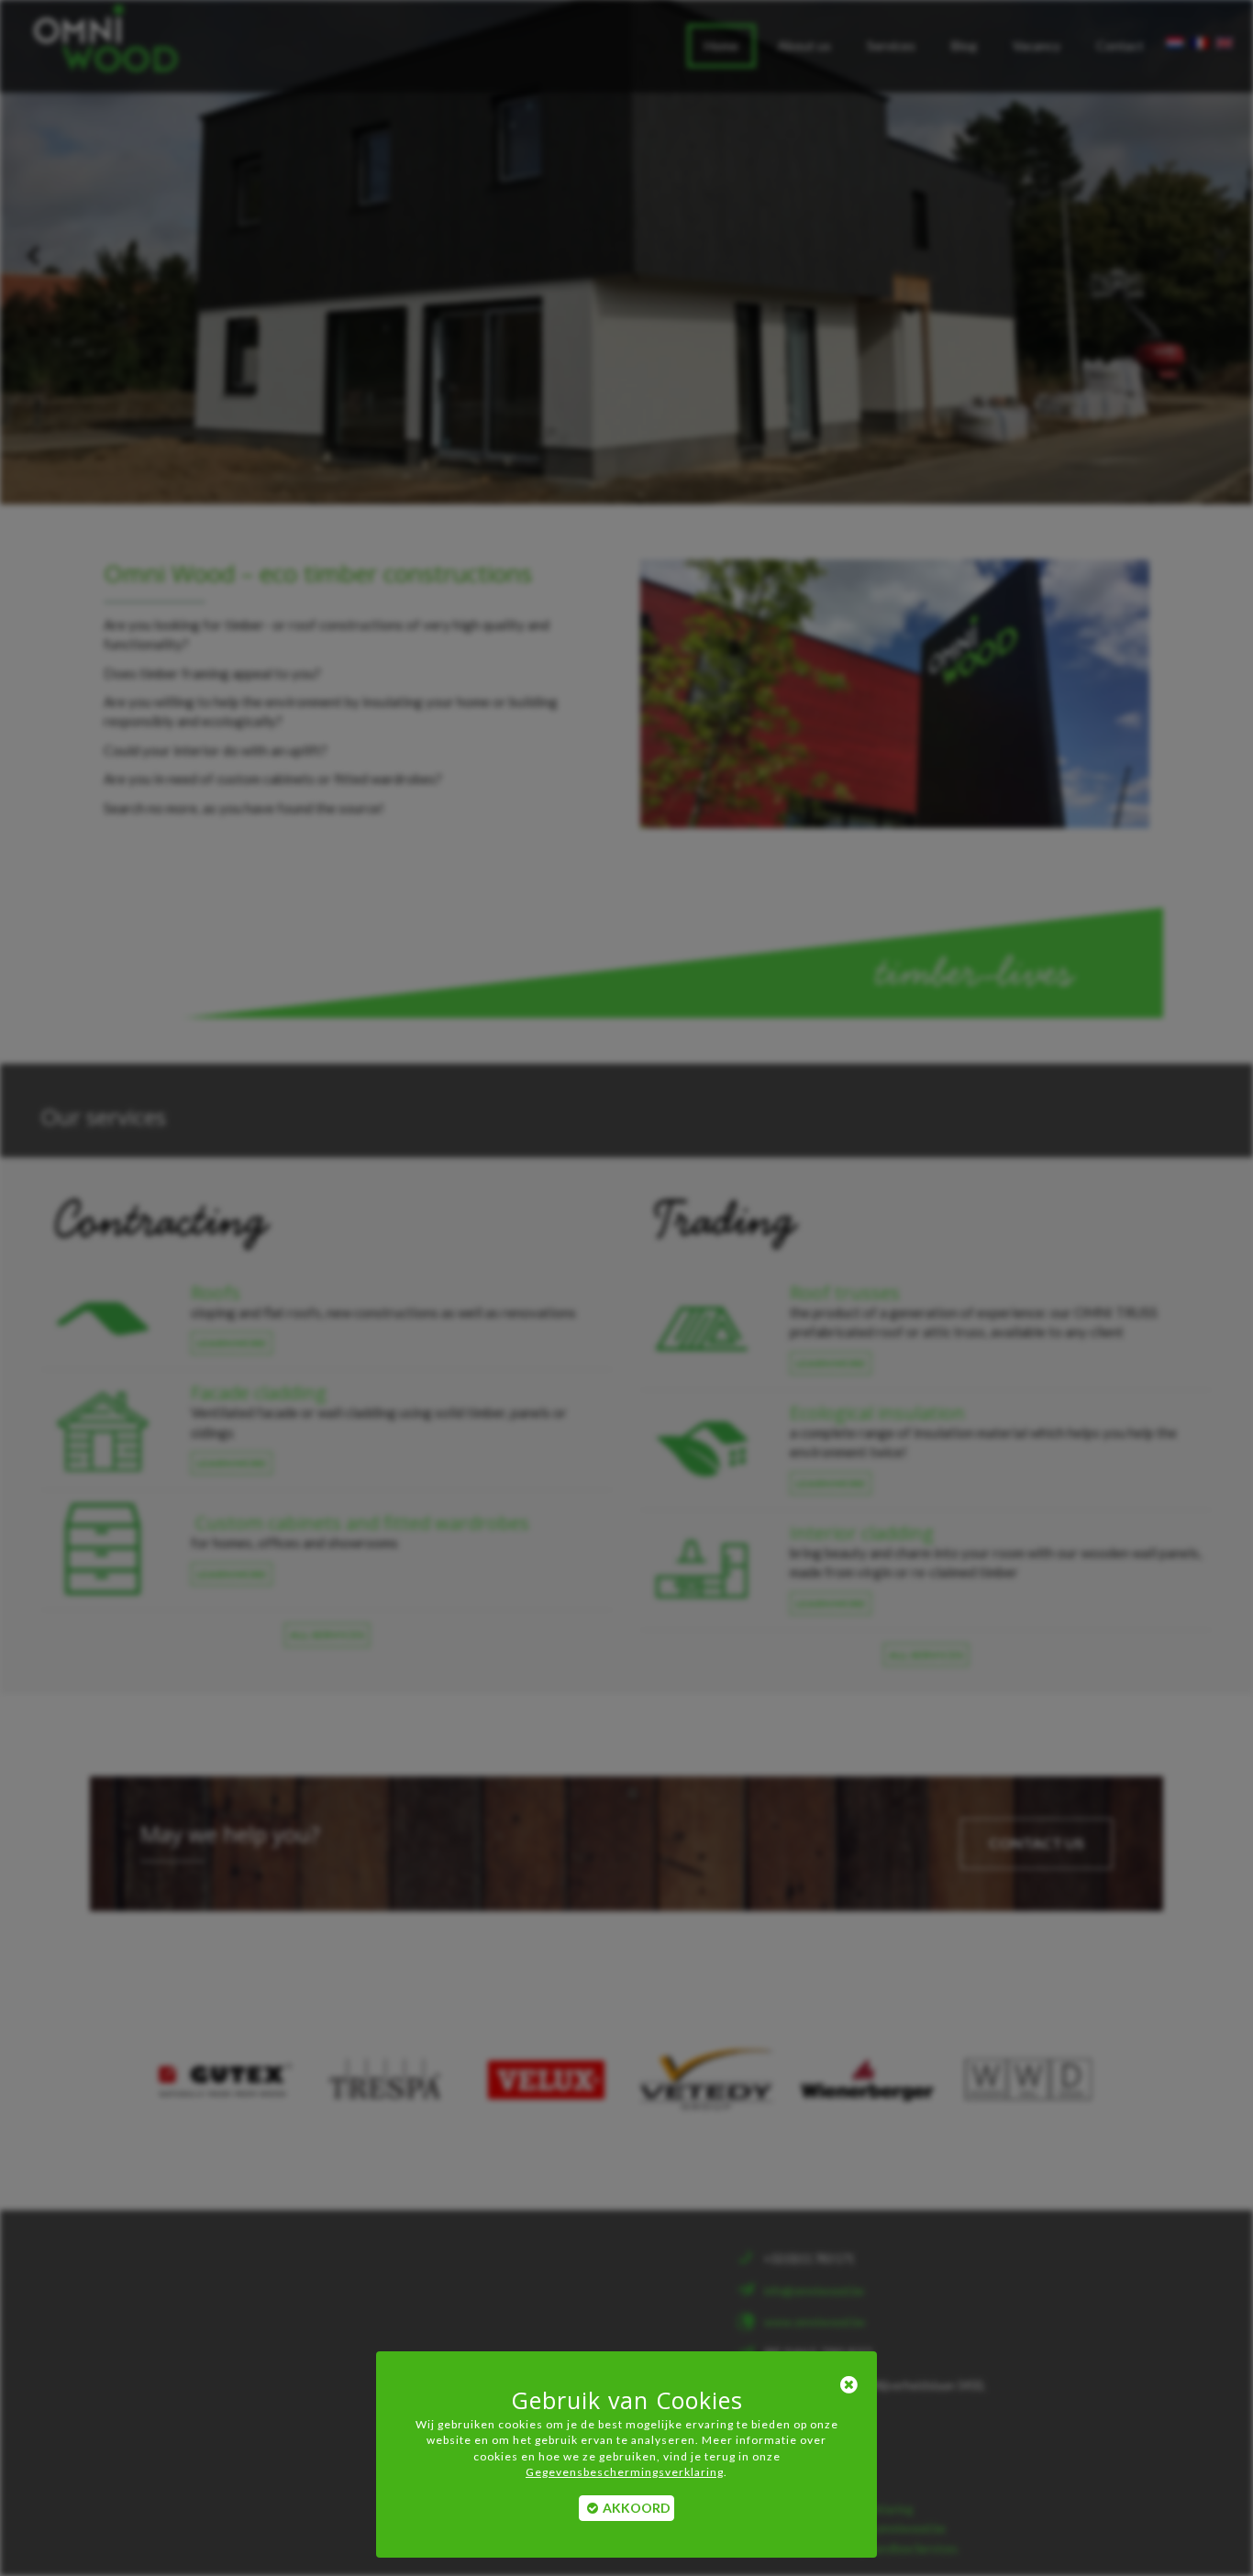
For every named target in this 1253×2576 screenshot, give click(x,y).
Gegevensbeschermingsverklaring (625, 2472)
